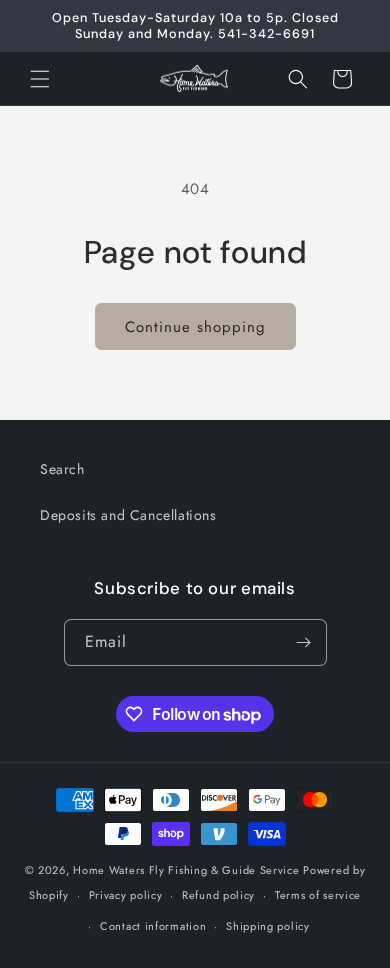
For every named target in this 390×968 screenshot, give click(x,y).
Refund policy (218, 895)
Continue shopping (195, 327)
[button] (40, 79)
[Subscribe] (304, 642)
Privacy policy (126, 895)
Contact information (153, 926)
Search (62, 469)
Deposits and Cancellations (128, 515)
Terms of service (318, 895)
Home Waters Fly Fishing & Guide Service (186, 870)
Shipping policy (268, 926)
